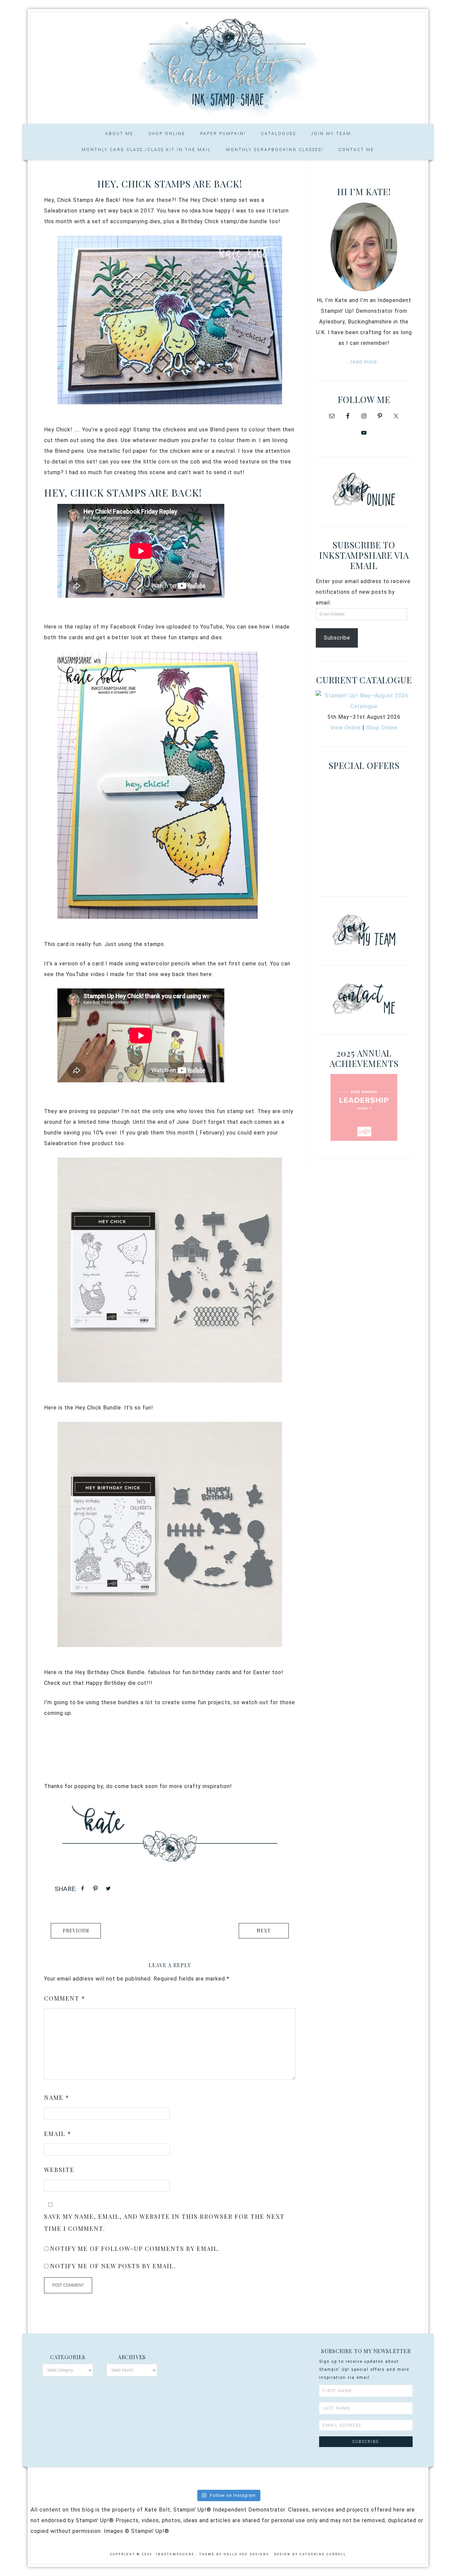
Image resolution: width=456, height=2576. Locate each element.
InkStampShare (228, 65)
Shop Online (382, 728)
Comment (65, 1998)
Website (59, 2170)
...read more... (364, 362)
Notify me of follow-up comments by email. (135, 2249)
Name (57, 2097)
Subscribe (337, 638)
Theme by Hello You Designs (234, 2554)
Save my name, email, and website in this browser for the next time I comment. (164, 2222)
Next (264, 1931)
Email (58, 2134)
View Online (346, 728)
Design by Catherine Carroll (310, 2554)
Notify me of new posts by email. (113, 2266)
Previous (76, 1931)
